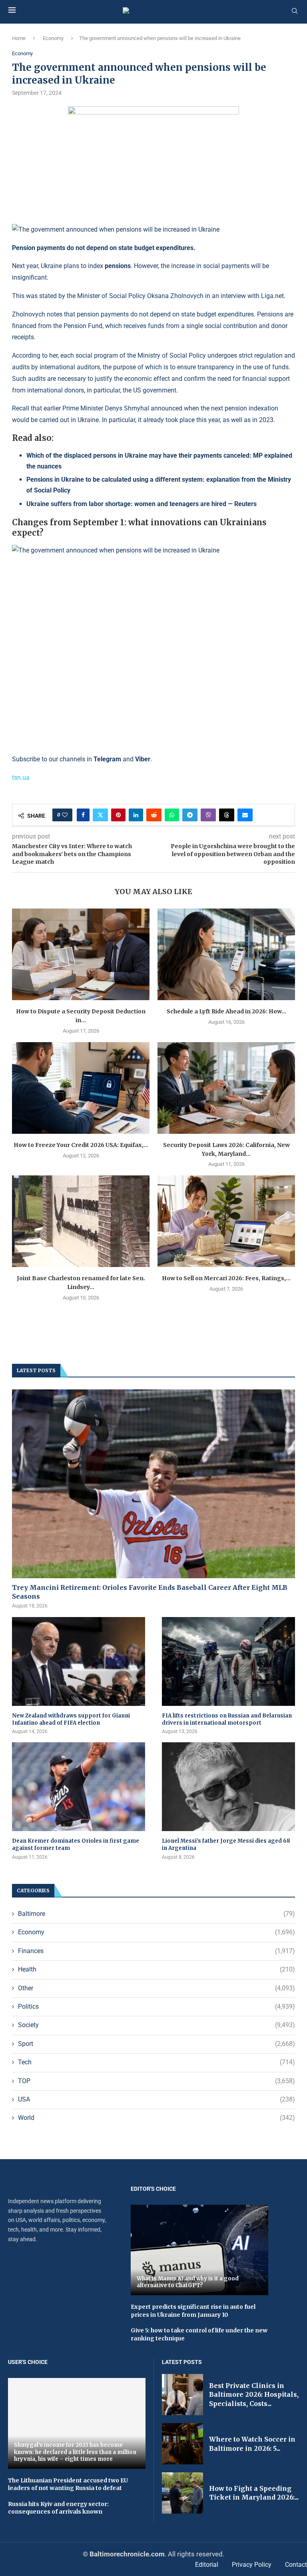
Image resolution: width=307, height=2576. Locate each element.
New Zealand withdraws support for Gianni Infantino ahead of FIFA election (71, 1719)
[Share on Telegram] (190, 815)
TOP (156, 2081)
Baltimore (156, 1914)
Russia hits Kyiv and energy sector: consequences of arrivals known (58, 2508)
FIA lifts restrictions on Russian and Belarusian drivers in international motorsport (227, 1719)
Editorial (207, 2565)
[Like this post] (65, 815)
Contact (296, 2565)
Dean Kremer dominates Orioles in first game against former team (76, 1844)
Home (19, 38)
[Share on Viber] (208, 815)
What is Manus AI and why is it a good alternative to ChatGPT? (188, 2282)
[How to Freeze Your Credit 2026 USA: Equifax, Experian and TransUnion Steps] (81, 1088)
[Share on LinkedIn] (136, 815)
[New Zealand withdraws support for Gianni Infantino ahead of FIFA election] (79, 1661)
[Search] (295, 11)
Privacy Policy (252, 2565)
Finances (156, 1951)
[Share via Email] (245, 815)
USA (156, 2099)
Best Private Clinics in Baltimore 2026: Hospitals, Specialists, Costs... (254, 2395)
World (156, 2118)
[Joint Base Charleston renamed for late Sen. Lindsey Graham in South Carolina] (81, 1221)
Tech (156, 2062)
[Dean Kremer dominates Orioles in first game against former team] (79, 1787)
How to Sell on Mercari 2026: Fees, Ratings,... (226, 1278)
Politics (156, 2007)
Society (156, 2025)
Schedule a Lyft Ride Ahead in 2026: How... (226, 1011)
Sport (156, 2044)
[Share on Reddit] (154, 815)
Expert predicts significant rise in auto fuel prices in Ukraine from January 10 (193, 2311)
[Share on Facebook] (83, 815)
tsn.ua (21, 778)
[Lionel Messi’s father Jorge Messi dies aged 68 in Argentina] (228, 1787)
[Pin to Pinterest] (118, 815)
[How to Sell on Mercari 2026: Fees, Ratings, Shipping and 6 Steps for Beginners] (226, 1221)
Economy (53, 38)
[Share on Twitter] (100, 815)
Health (156, 1969)
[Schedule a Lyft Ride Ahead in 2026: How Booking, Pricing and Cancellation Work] (226, 954)
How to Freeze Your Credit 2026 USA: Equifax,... (81, 1145)
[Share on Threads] (227, 815)
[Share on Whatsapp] (172, 815)
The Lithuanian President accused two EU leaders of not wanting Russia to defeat (68, 2484)
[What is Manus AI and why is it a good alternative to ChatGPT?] (199, 2250)
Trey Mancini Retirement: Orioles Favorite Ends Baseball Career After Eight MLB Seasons (150, 1592)
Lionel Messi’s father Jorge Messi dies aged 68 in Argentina (226, 1844)
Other (156, 1988)
